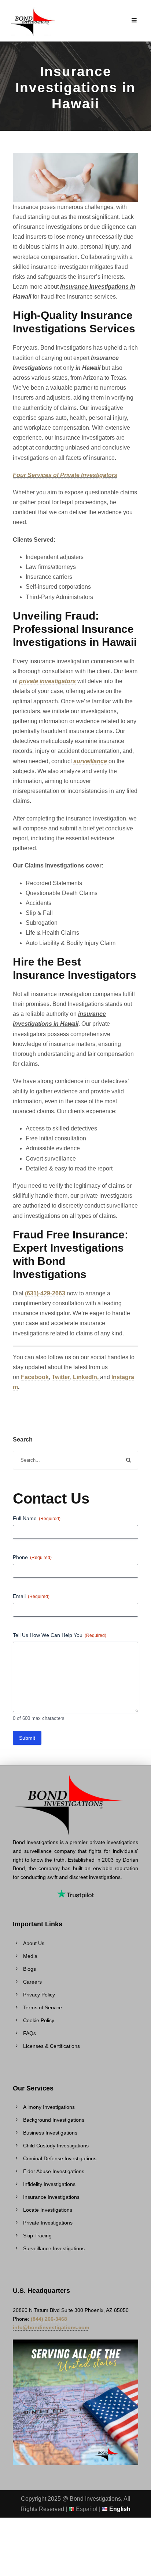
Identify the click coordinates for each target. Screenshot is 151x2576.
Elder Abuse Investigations (54, 2171)
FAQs (30, 2033)
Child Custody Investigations (56, 2146)
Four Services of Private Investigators (65, 475)
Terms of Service (43, 2007)
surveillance (91, 761)
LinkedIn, (86, 1377)
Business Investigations (50, 2133)
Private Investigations (48, 2223)
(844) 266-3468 (49, 2319)
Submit (27, 1738)
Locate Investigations (48, 2210)
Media (30, 1956)
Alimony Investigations (49, 2107)
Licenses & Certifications (51, 2046)
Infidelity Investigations (49, 2184)
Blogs (30, 1969)
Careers (32, 1982)
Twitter (61, 1377)
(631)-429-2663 (45, 1293)
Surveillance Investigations (54, 2248)
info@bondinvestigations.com (51, 2327)
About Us (34, 1943)
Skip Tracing (37, 2236)
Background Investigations (54, 2120)
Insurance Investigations (51, 2197)
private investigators (47, 681)
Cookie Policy (39, 2020)
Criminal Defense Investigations (60, 2158)
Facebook (35, 1377)
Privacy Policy (39, 1995)
